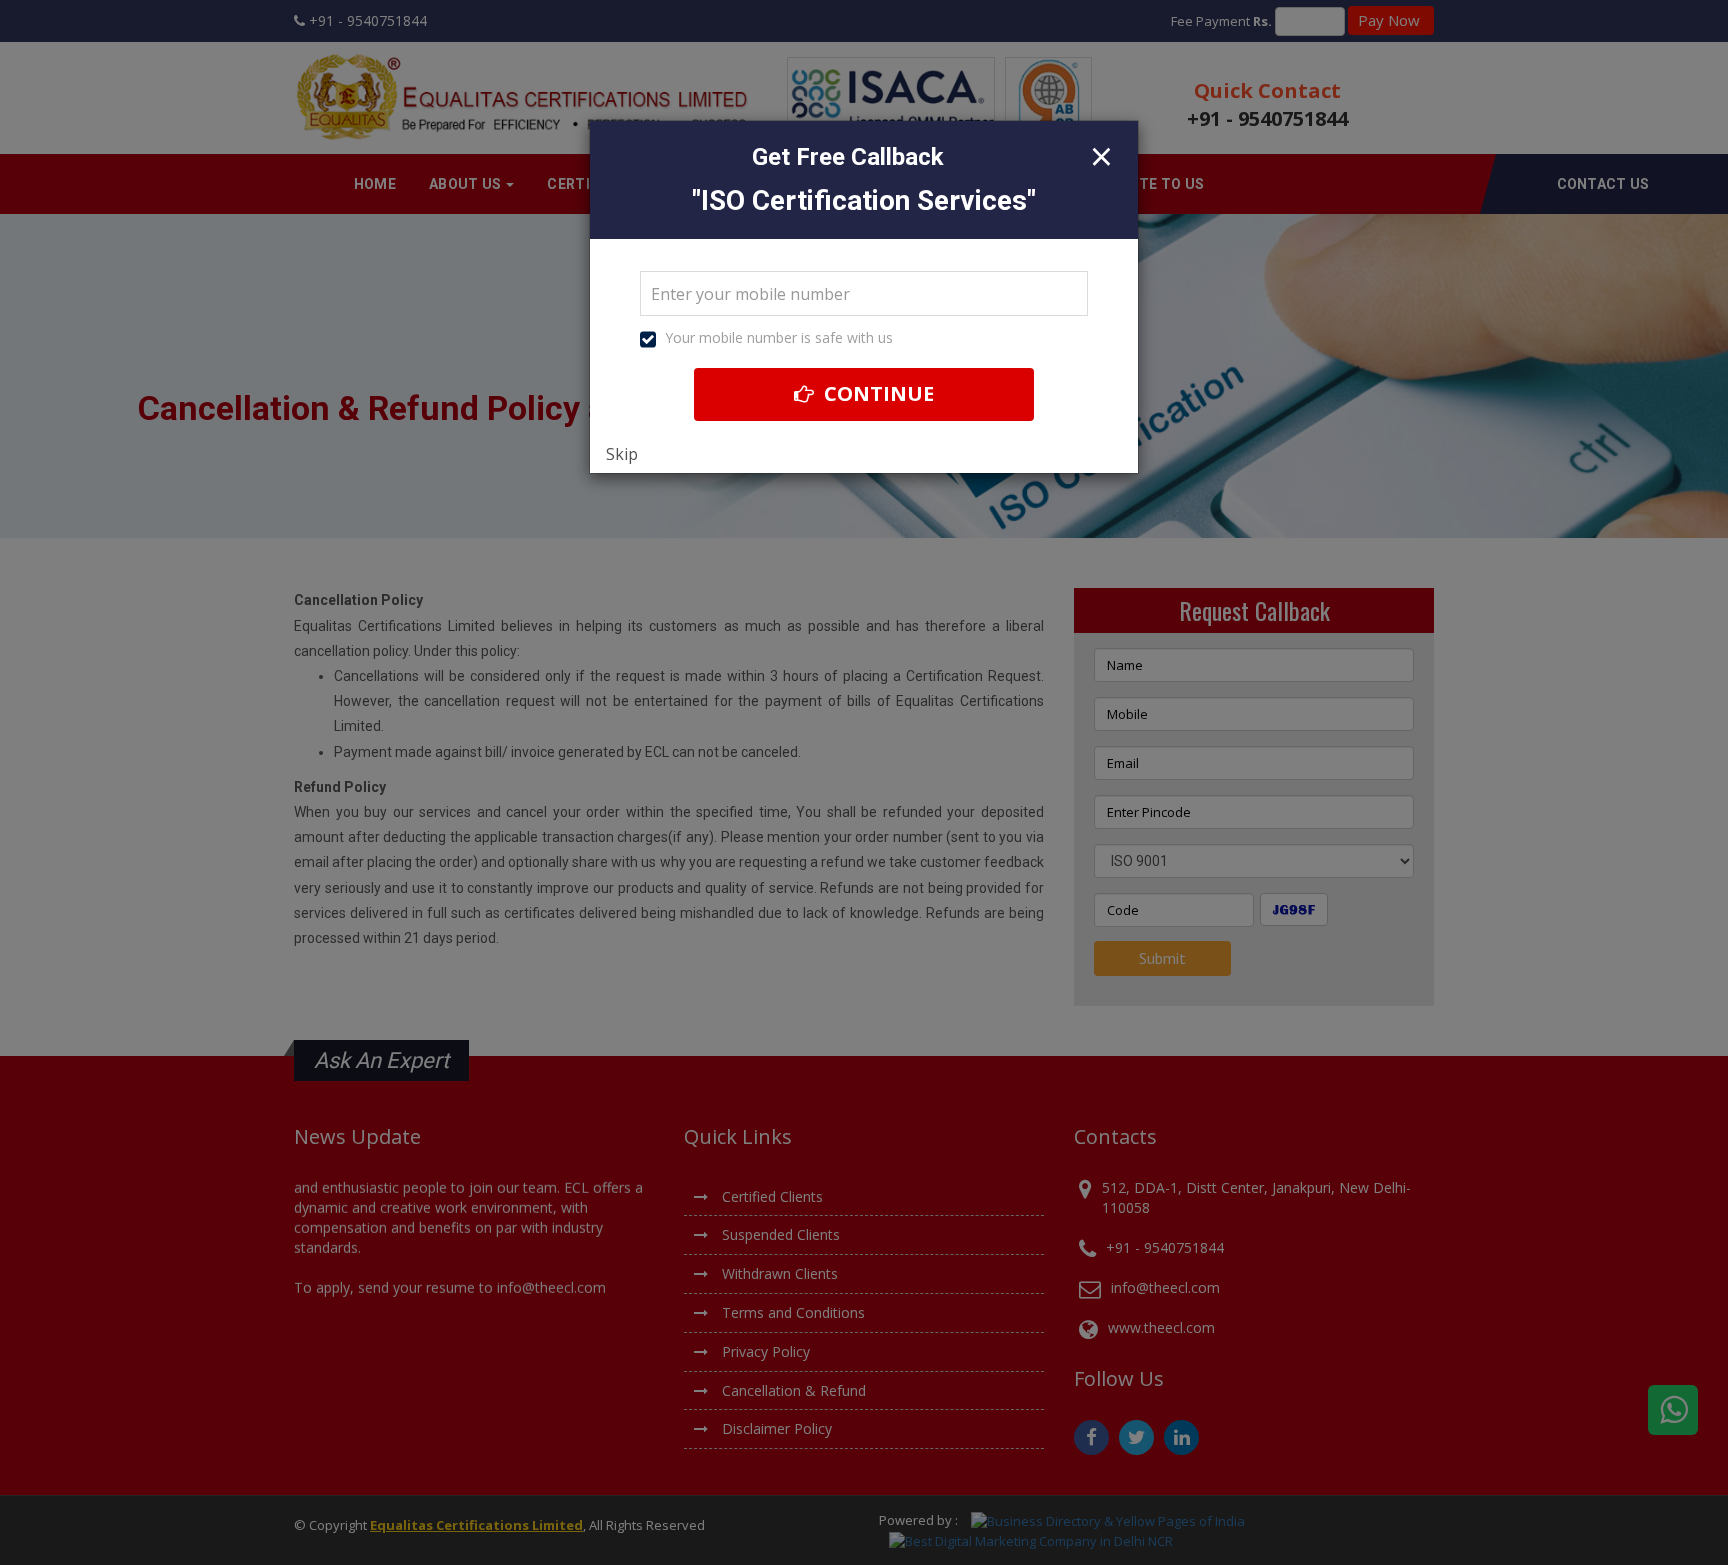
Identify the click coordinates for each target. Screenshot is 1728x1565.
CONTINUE (876, 393)
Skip (622, 454)
